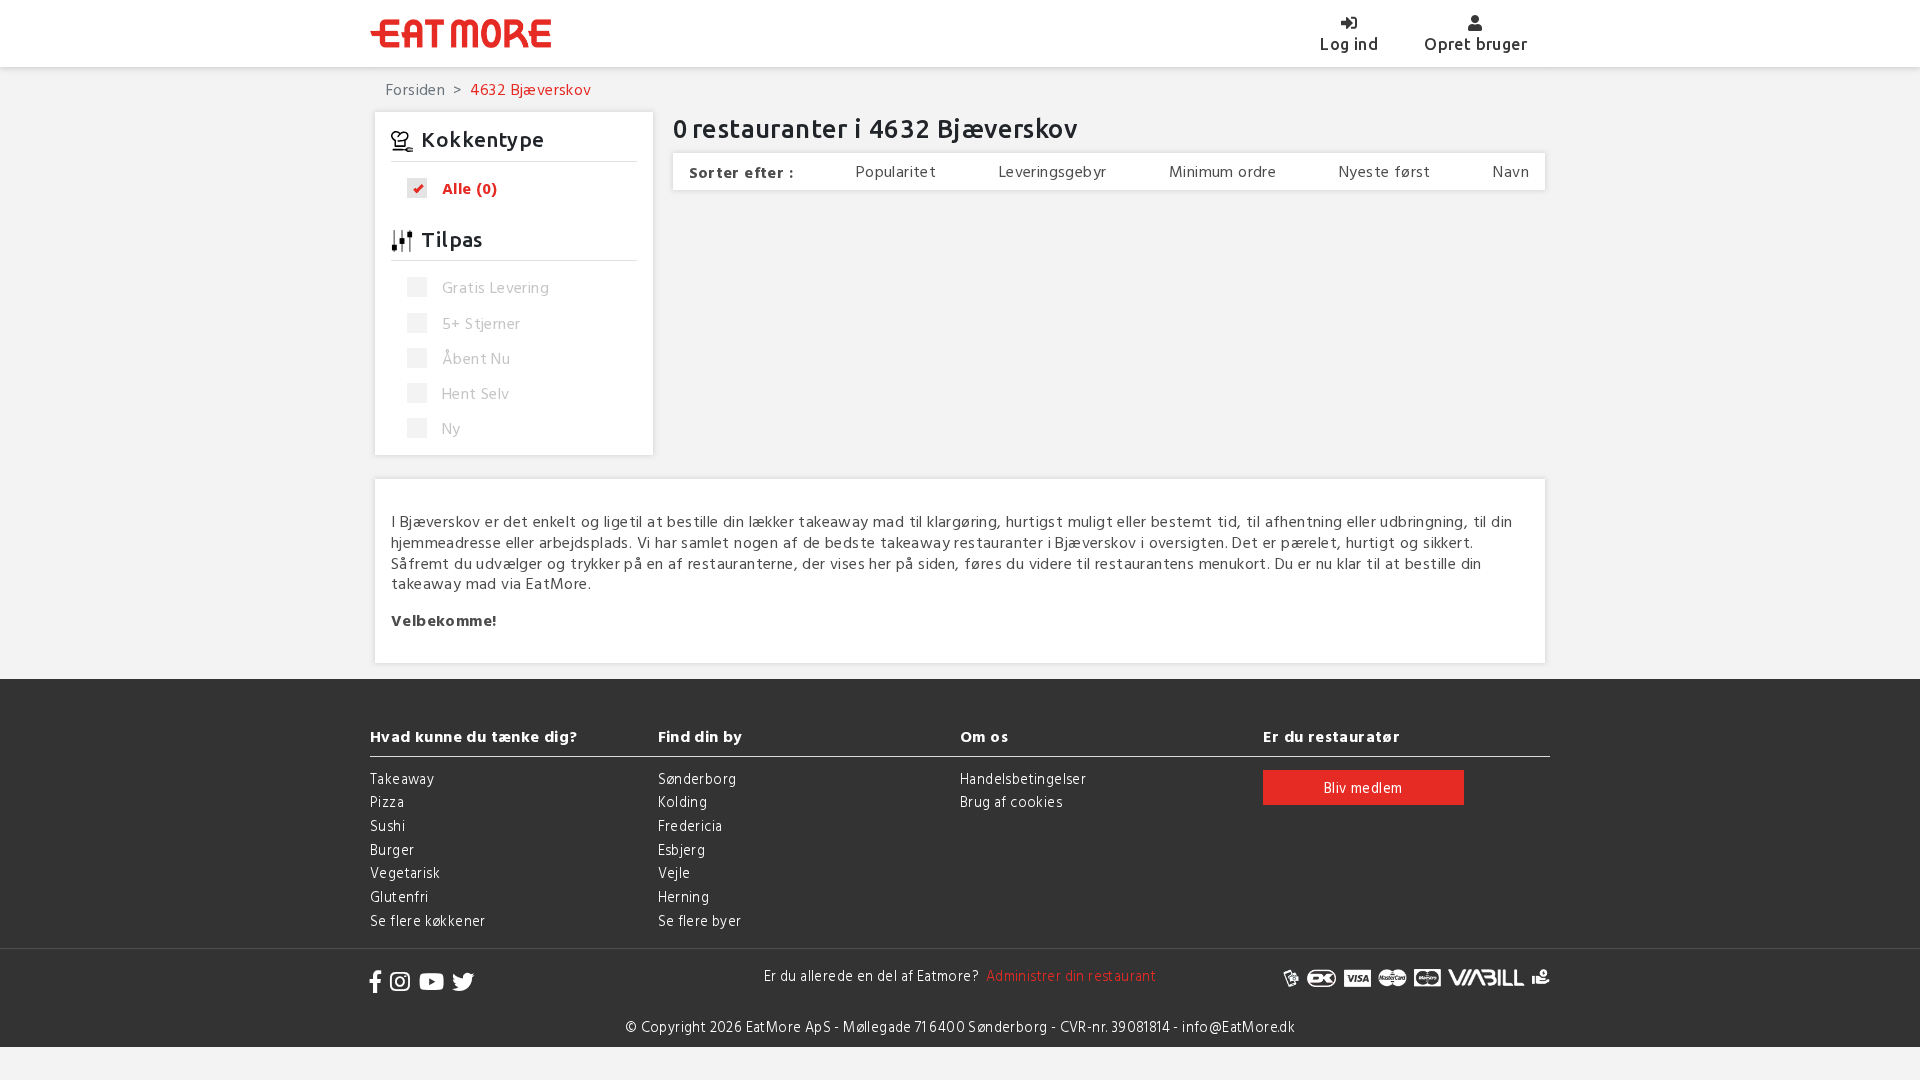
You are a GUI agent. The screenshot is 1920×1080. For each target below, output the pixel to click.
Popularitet (896, 171)
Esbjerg (682, 849)
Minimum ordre (1222, 171)
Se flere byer (700, 920)
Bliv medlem (1363, 787)
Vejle (674, 872)
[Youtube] (431, 981)
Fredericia (690, 825)
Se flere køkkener (428, 920)
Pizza (387, 801)
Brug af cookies (1011, 801)
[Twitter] (463, 981)
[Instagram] (400, 981)
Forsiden (415, 89)
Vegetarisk (405, 872)
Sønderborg (697, 778)
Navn (1511, 171)
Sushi (387, 825)
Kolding (683, 801)
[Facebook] (376, 981)
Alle (469, 188)
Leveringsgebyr (1053, 171)
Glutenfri (399, 896)
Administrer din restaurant (1067, 975)
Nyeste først (1385, 171)
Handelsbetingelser (1023, 778)
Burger (392, 849)
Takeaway (402, 778)
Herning (684, 896)
